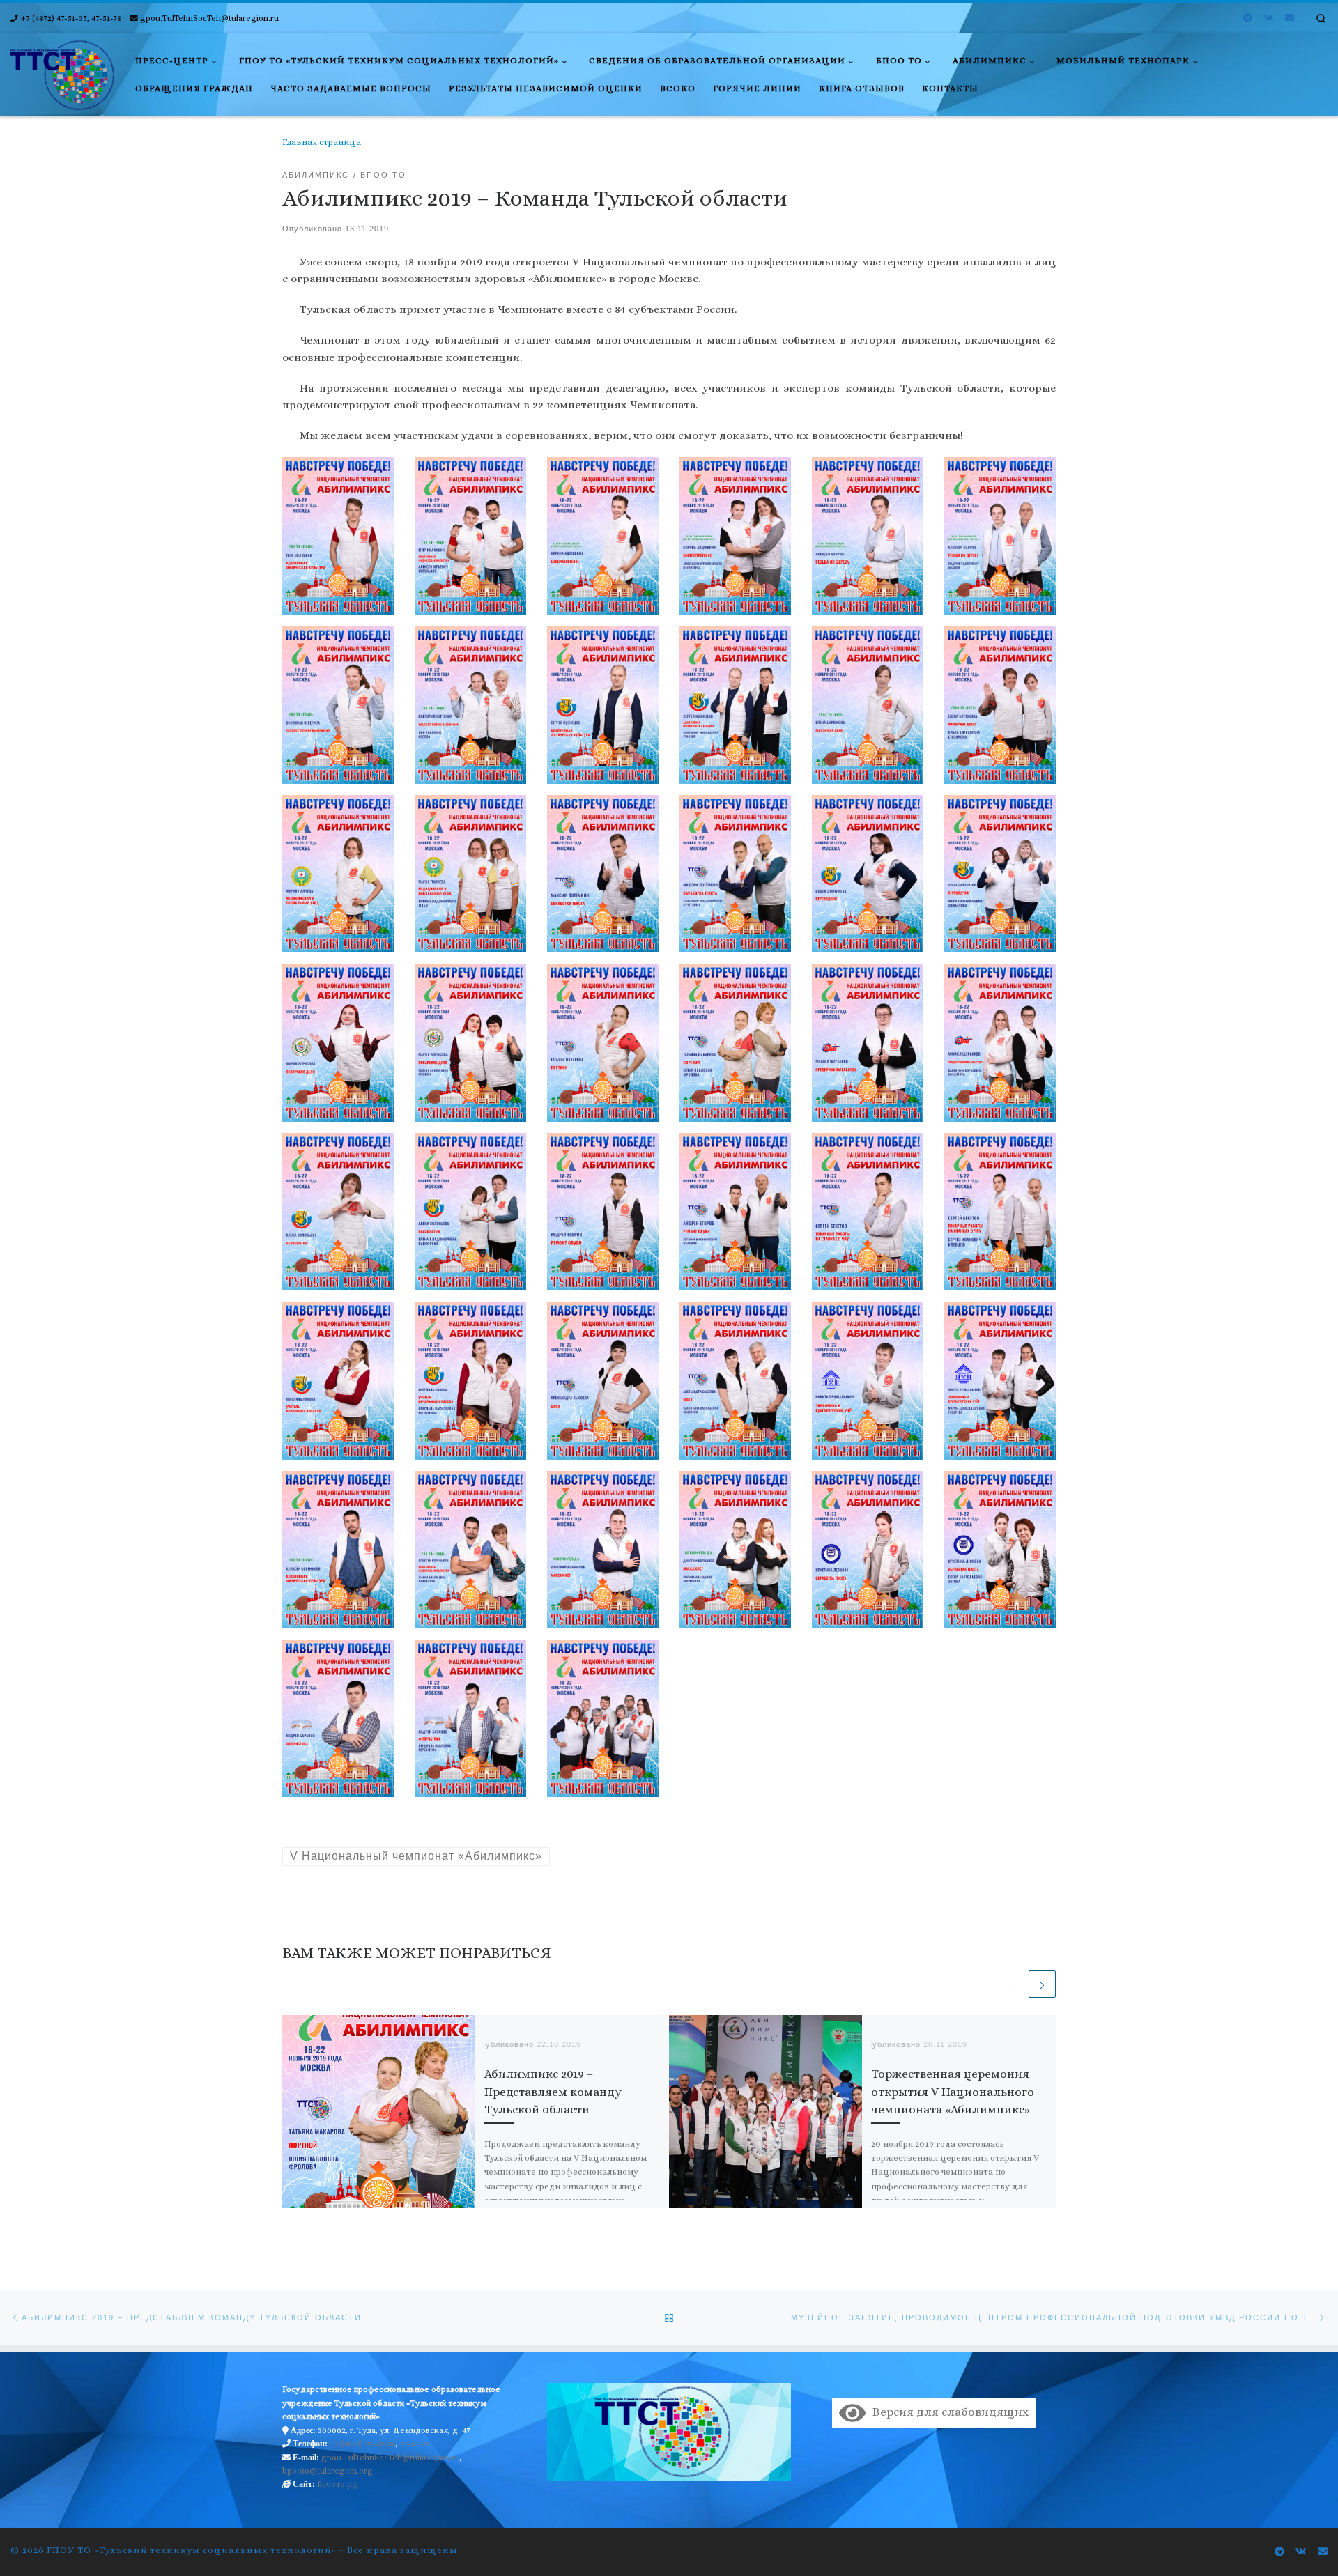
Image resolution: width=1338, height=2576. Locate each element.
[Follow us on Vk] (1269, 18)
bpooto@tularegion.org (328, 2471)
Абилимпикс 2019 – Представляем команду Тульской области (553, 2092)
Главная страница (322, 142)
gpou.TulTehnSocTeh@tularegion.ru (391, 2458)
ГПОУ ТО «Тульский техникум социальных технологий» (191, 2550)
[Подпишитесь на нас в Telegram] (1248, 18)
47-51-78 (415, 2444)
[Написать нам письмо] (1290, 18)
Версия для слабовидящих (947, 2412)
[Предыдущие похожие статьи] (1012, 1984)
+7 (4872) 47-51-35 (363, 2444)
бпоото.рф (338, 2484)
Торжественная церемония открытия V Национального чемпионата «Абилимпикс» (953, 2092)
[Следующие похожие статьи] (1042, 1984)
